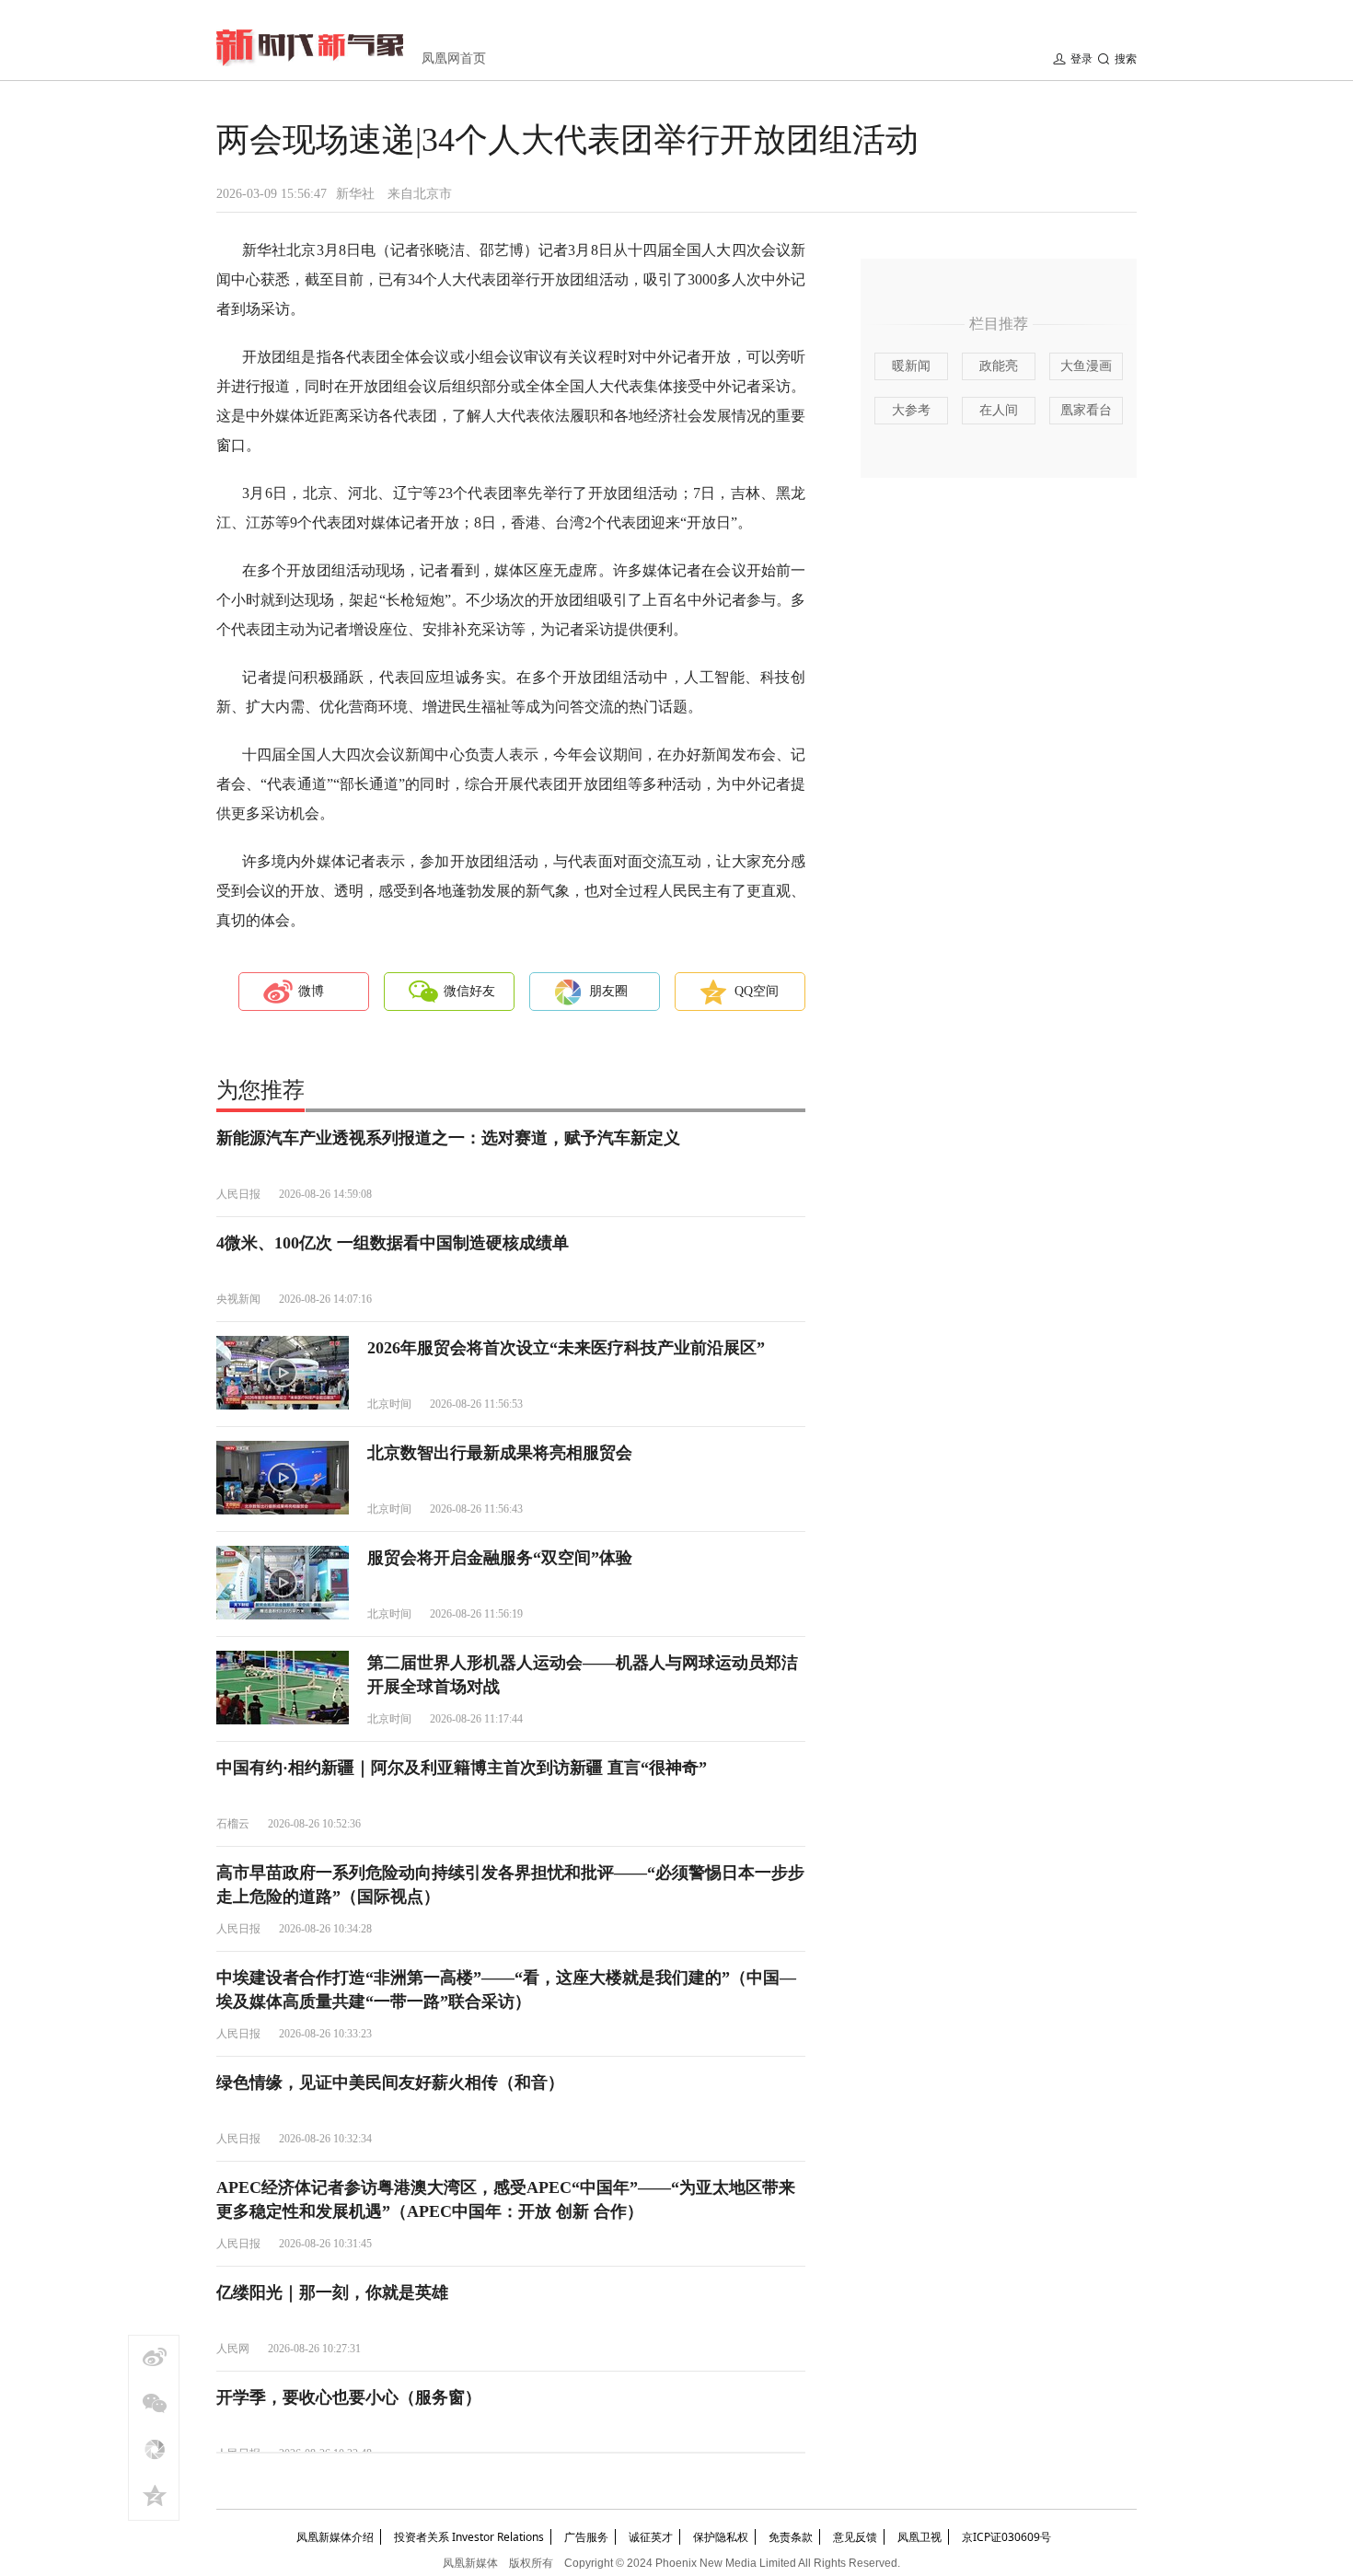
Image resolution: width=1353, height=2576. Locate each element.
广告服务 (586, 2537)
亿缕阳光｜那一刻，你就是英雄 (332, 2292)
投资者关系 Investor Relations (469, 2537)
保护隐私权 (721, 2537)
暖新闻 (911, 366)
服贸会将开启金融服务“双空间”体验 (500, 1558)
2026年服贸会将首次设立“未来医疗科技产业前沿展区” (566, 1348)
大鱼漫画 (1086, 366)
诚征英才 (651, 2537)
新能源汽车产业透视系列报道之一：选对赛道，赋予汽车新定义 (448, 1138)
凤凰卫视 (919, 2537)
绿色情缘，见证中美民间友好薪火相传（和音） (390, 2083)
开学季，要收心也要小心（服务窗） (349, 2397)
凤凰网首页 (454, 58)
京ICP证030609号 (1006, 2537)
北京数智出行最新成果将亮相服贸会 (500, 1453)
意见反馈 (855, 2537)
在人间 (999, 410)
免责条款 (791, 2537)
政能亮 (999, 366)
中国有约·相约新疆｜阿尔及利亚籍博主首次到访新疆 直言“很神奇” (462, 1768)
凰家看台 (1086, 410)
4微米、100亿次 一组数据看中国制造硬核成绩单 (393, 1243)
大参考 (911, 410)
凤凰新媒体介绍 (335, 2537)
